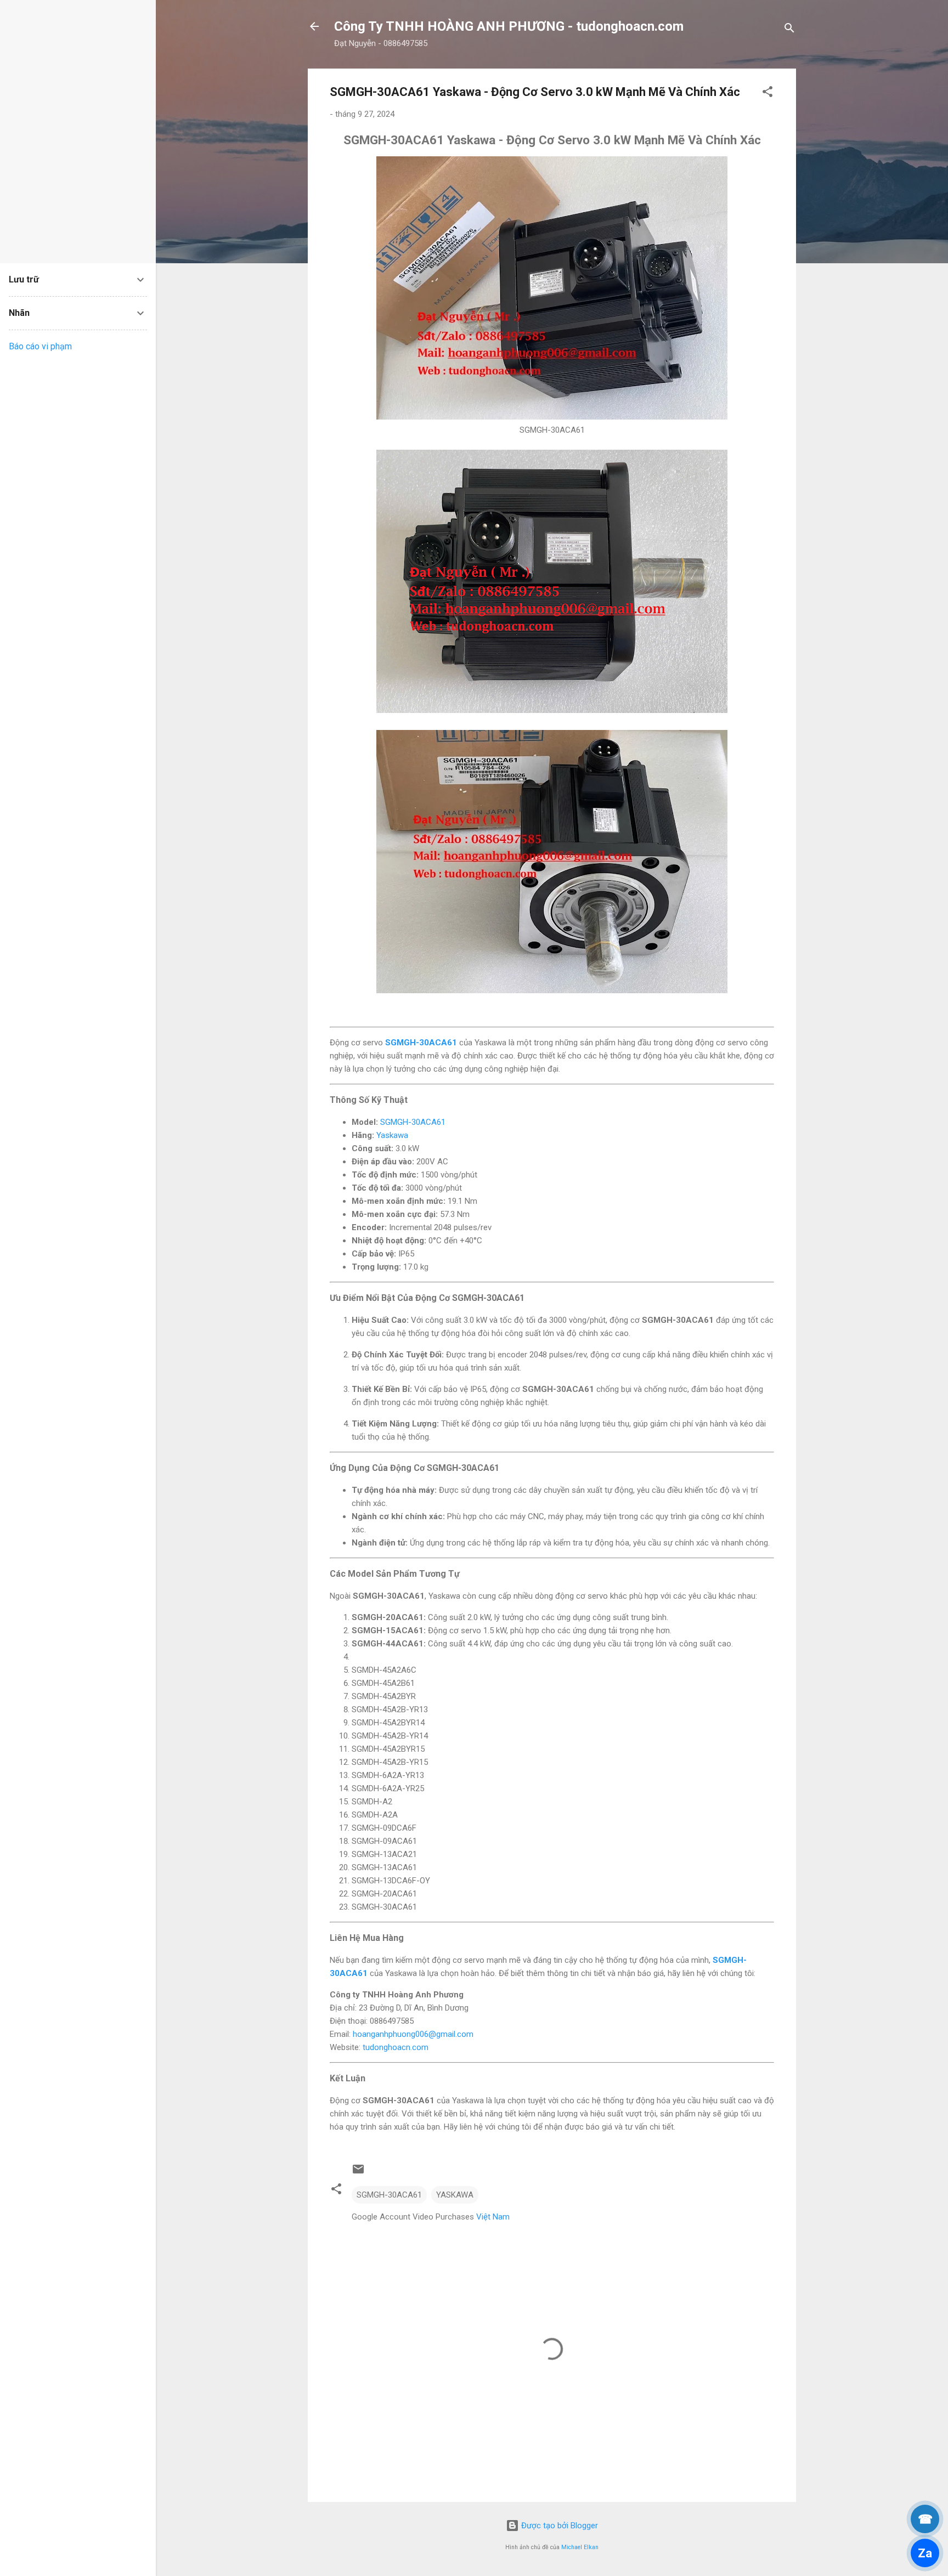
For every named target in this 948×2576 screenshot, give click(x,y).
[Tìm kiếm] (789, 30)
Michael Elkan (580, 2547)
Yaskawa (392, 1135)
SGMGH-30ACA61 (421, 1043)
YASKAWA (455, 2195)
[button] (768, 94)
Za (925, 2553)
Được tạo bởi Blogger (558, 2526)
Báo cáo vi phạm (40, 346)
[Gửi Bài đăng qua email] (358, 2173)
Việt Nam (493, 2217)
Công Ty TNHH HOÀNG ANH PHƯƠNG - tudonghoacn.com (509, 26)
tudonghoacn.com (396, 2047)
